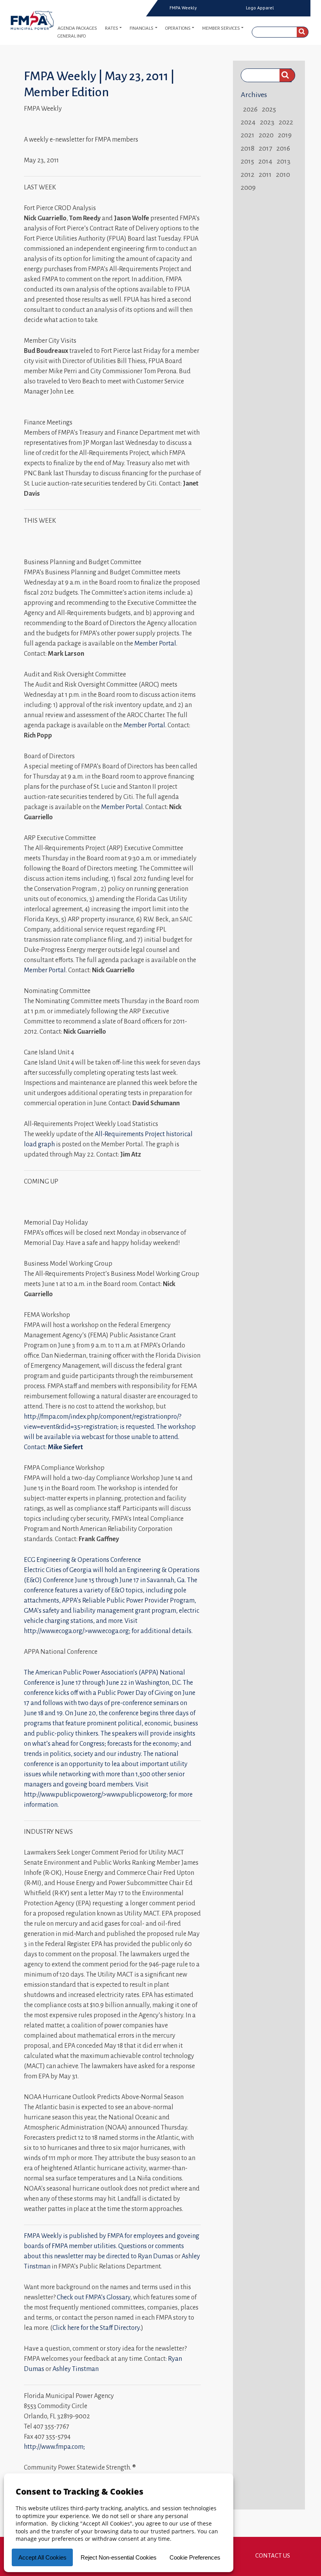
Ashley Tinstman (76, 2369)
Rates (112, 28)
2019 (285, 135)
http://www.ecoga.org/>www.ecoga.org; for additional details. (108, 1631)
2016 (283, 148)
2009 (248, 187)
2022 (286, 122)
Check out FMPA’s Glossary (94, 2297)
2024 (248, 122)
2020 (266, 135)
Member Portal (155, 644)
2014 (265, 161)
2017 (265, 148)
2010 (283, 174)
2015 (247, 161)
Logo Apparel (260, 8)
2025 (269, 109)
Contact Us (273, 2555)
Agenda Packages (77, 28)
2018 (248, 148)
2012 (248, 174)
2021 (248, 135)
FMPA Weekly (183, 8)
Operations (178, 28)
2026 (250, 109)
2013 (284, 161)
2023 (267, 122)
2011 (265, 174)
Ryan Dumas (156, 2256)
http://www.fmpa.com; (54, 2447)
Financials (142, 28)
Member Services (221, 28)
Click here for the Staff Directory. (97, 2328)
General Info (72, 36)
